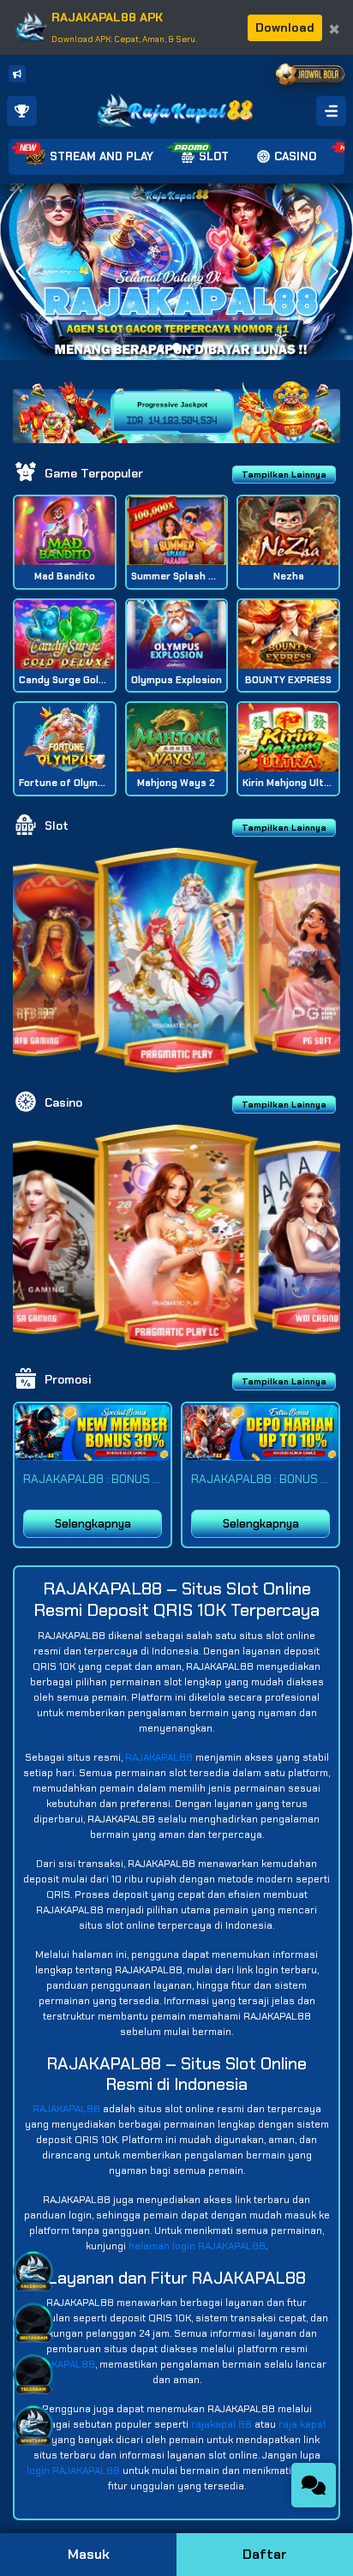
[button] (333, 272)
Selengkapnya (93, 1524)
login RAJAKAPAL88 (73, 2471)
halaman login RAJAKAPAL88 (197, 2246)
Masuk (89, 2554)
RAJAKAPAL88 (159, 1757)
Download (285, 27)
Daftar (265, 2554)
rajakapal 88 (221, 2424)
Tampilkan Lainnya (284, 474)
